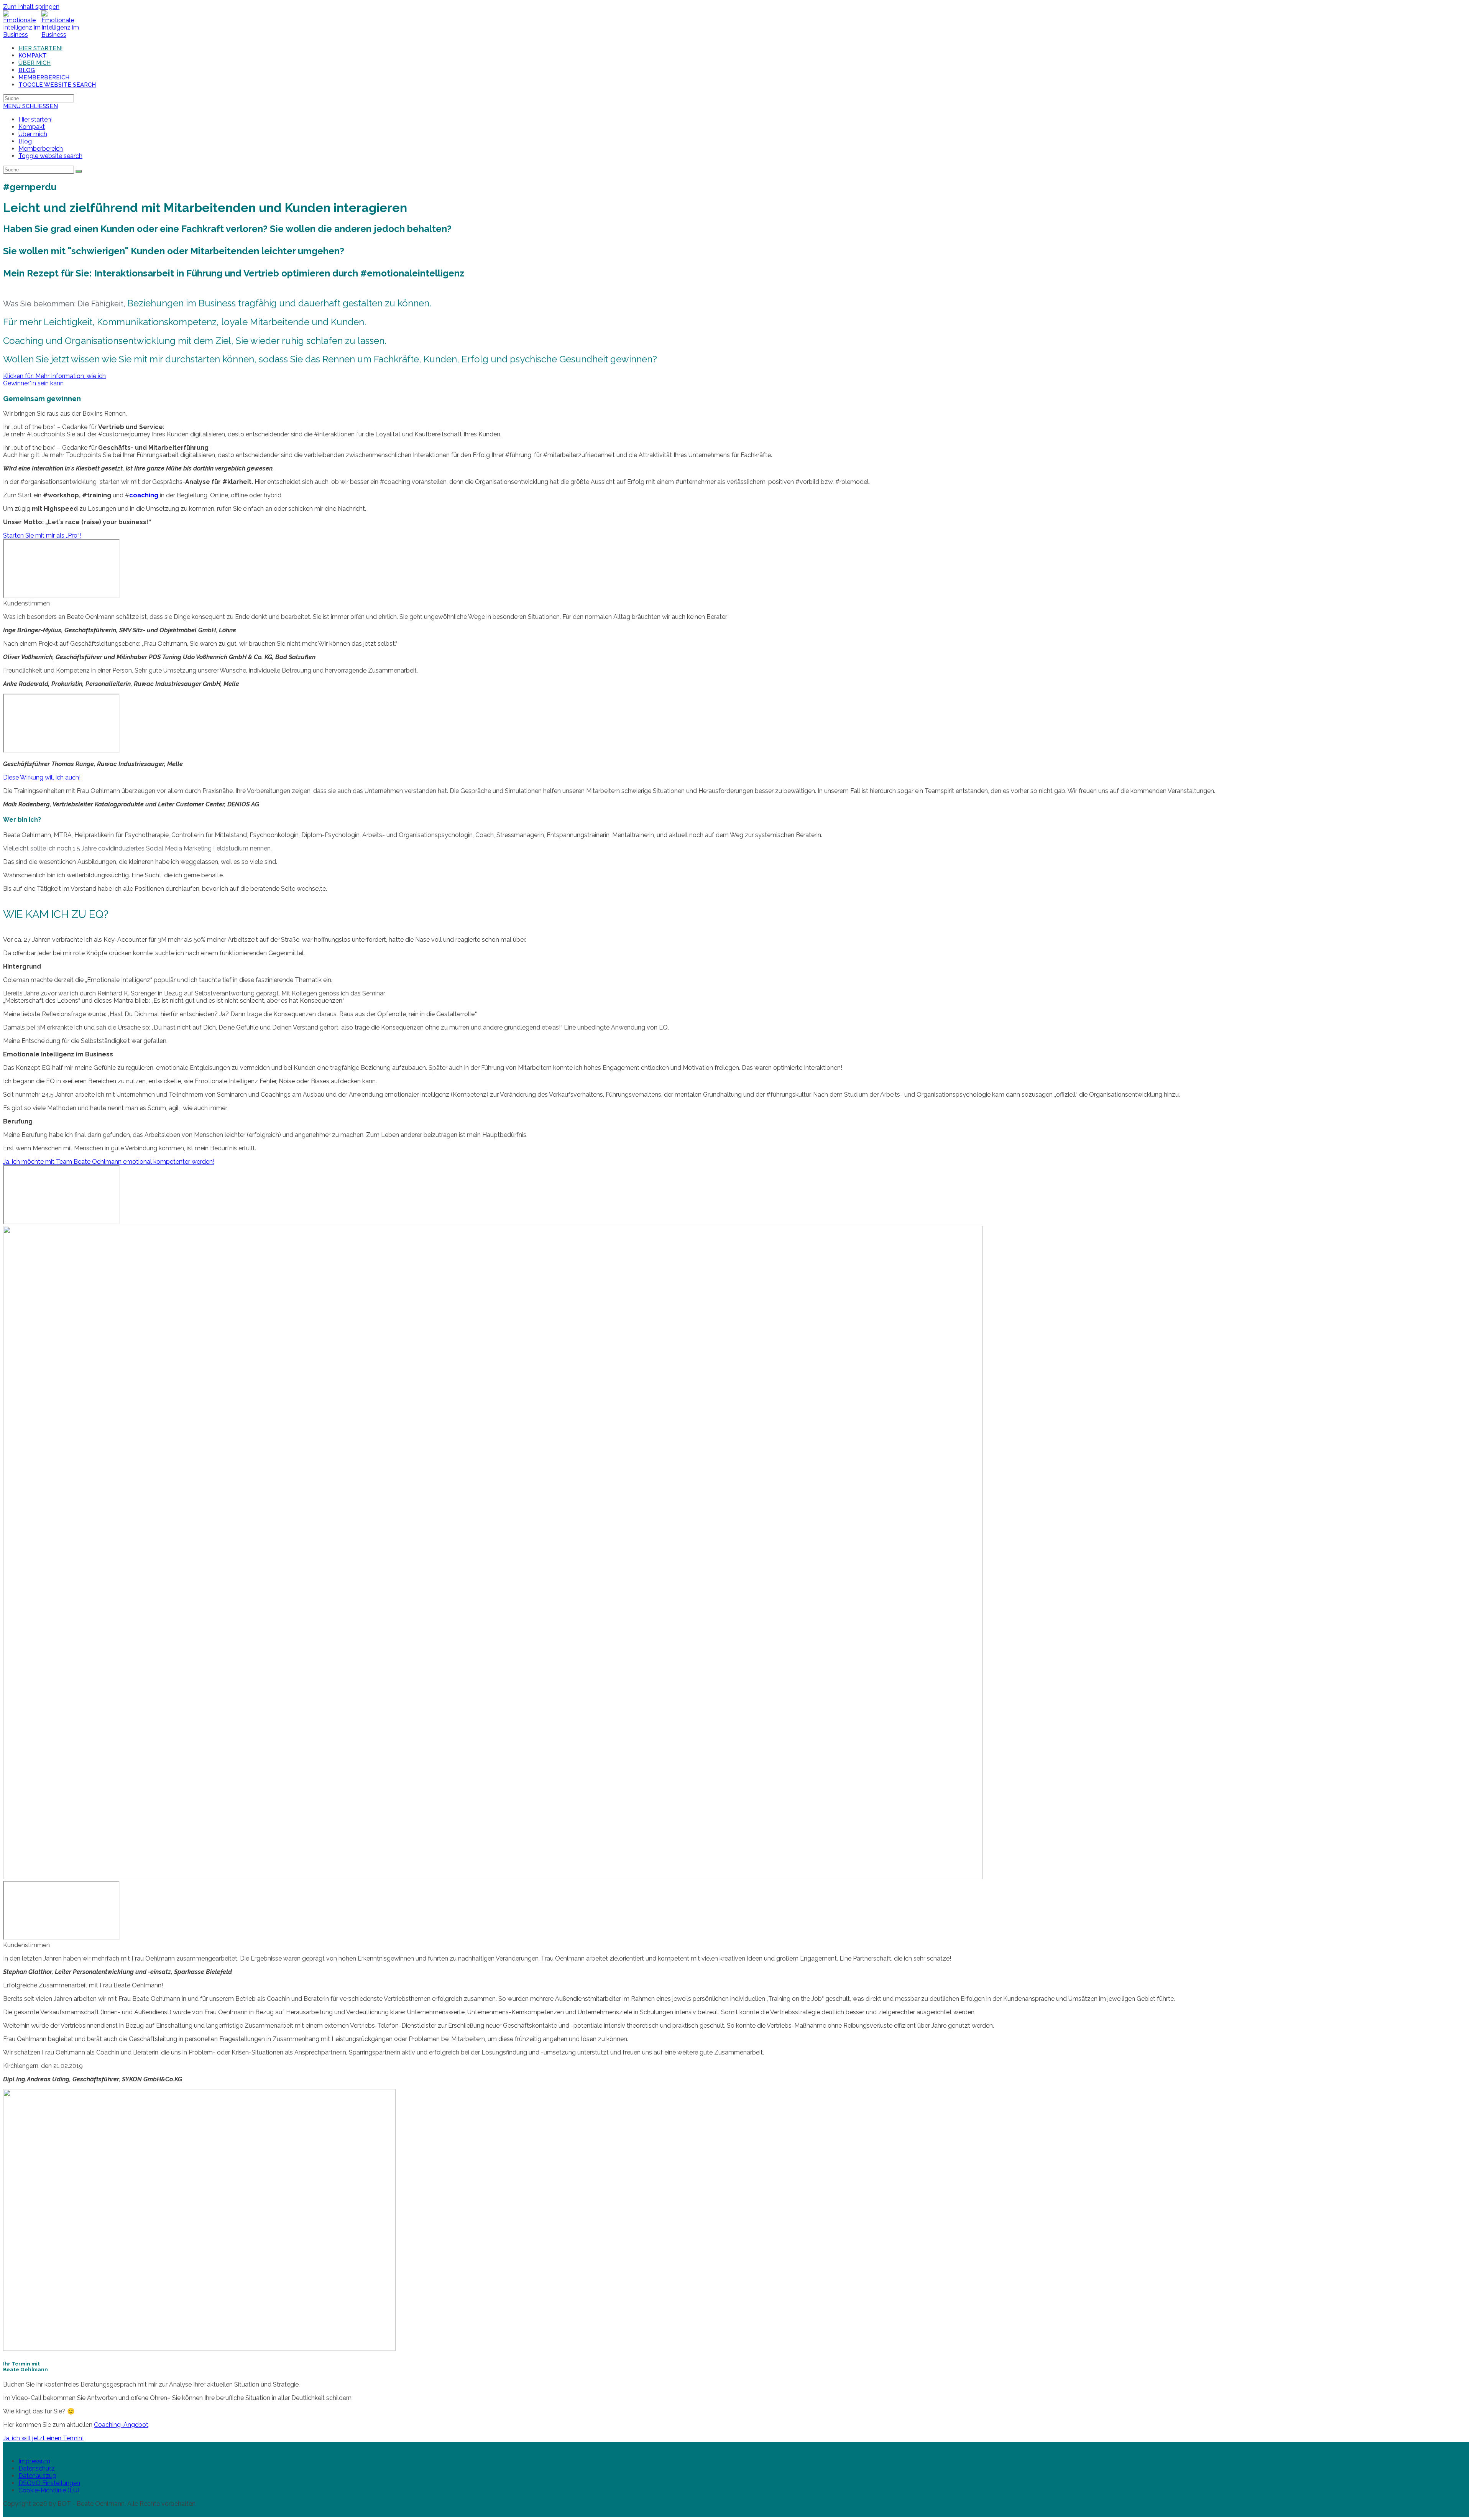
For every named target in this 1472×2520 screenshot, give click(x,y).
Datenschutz (37, 2468)
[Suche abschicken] (79, 171)
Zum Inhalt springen (31, 7)
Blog (25, 141)
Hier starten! (35, 119)
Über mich (33, 134)
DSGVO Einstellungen (49, 2483)
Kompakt (32, 127)
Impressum (34, 2461)
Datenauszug (37, 2476)
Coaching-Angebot (121, 2425)
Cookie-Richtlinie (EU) (49, 2490)
